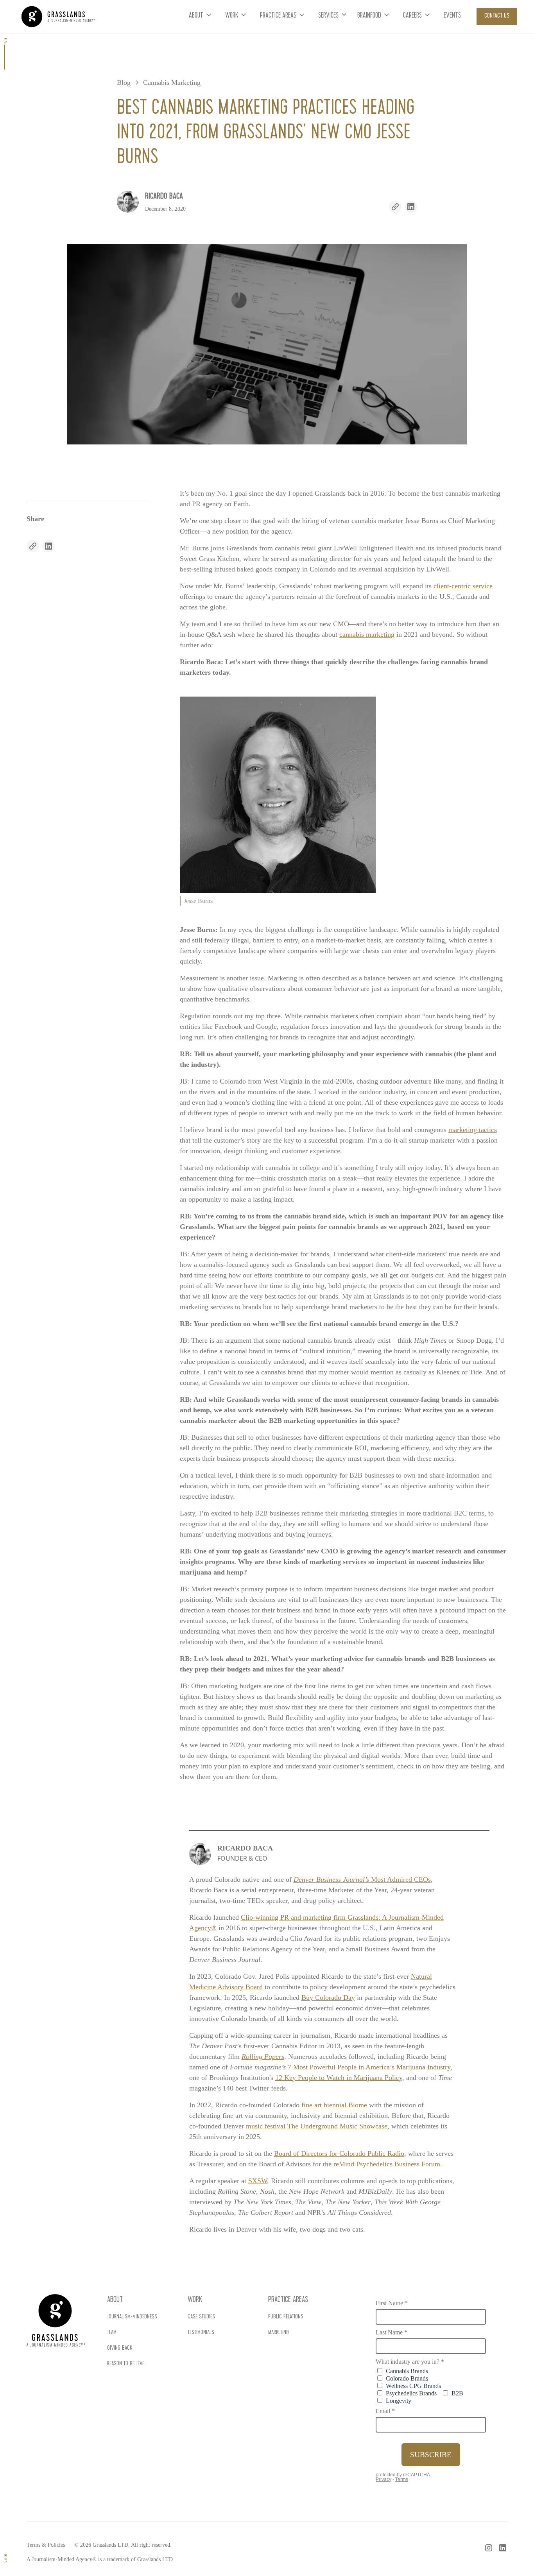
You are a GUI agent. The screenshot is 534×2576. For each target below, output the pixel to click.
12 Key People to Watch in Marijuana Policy (339, 2078)
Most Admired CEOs (362, 1879)
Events (452, 16)
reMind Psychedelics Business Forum (387, 2164)
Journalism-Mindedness (132, 2317)
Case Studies (201, 2317)
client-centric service (463, 586)
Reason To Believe (126, 2364)
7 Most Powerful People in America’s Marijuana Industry (369, 2067)
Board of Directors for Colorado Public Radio (339, 2153)
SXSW (258, 2181)
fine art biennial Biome (334, 2105)
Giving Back (120, 2348)
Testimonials (201, 2333)
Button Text (37, 2540)
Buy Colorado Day (328, 1997)
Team (112, 2333)
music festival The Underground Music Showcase (317, 2126)
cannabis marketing (367, 634)
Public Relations (286, 2317)
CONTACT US (497, 16)
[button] (201, 17)
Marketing (279, 2333)
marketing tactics (473, 1130)
